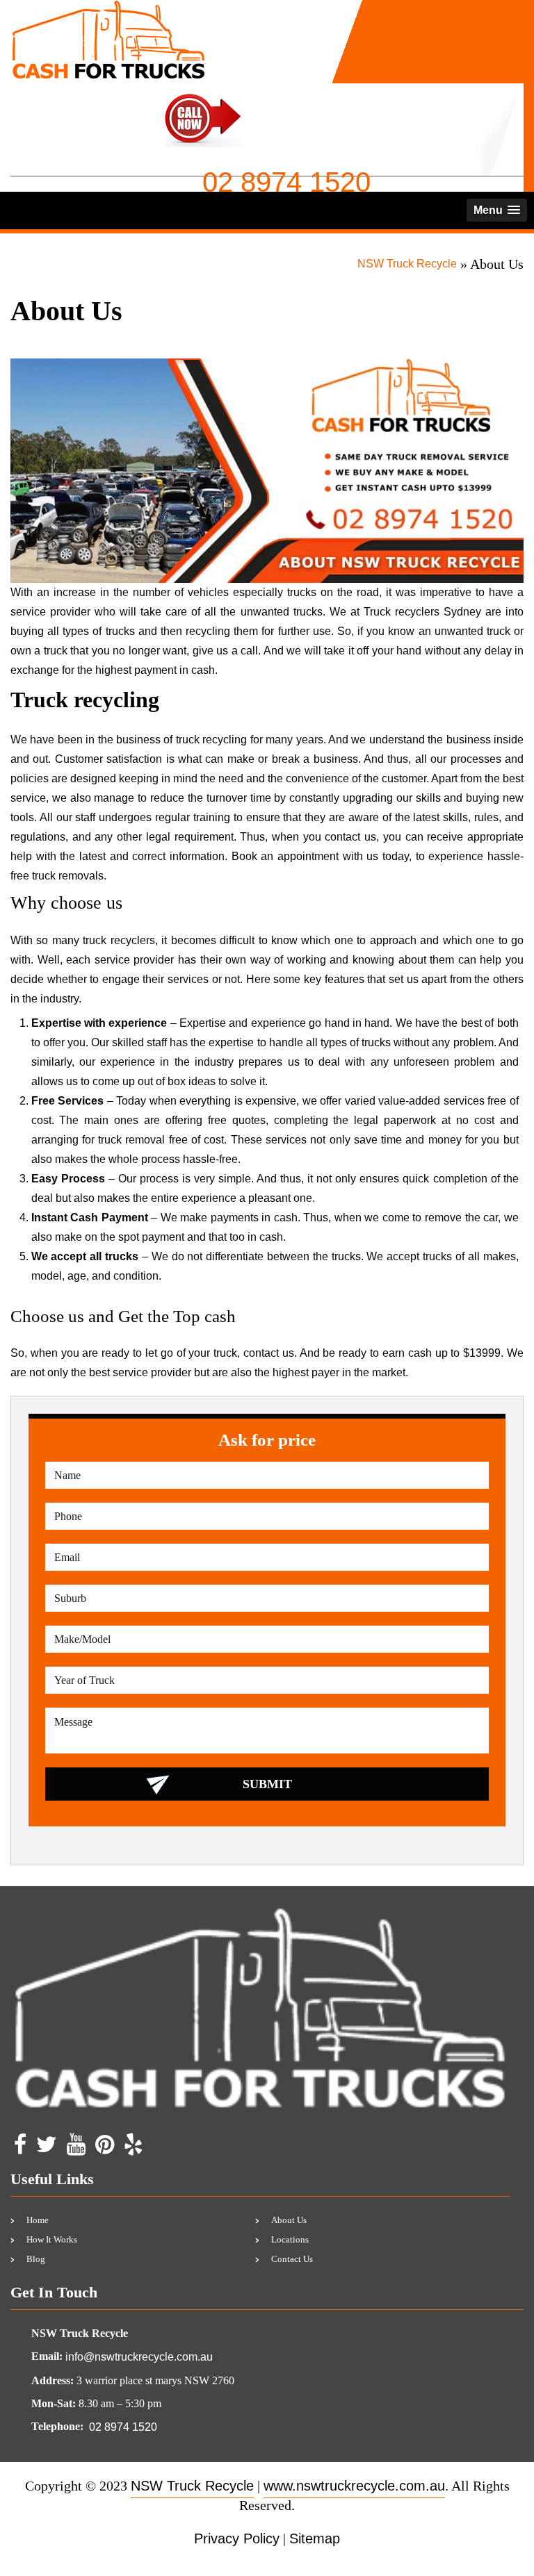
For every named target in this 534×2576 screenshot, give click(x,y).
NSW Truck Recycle (407, 264)
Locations (290, 2239)
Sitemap (315, 2538)
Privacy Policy (237, 2538)
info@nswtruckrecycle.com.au (139, 2357)
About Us (289, 2220)
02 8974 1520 (286, 182)
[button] (497, 210)
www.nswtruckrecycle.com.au (354, 2486)
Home (38, 2220)
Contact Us (292, 2259)
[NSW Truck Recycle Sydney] (108, 9)
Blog (36, 2259)
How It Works (52, 2239)
